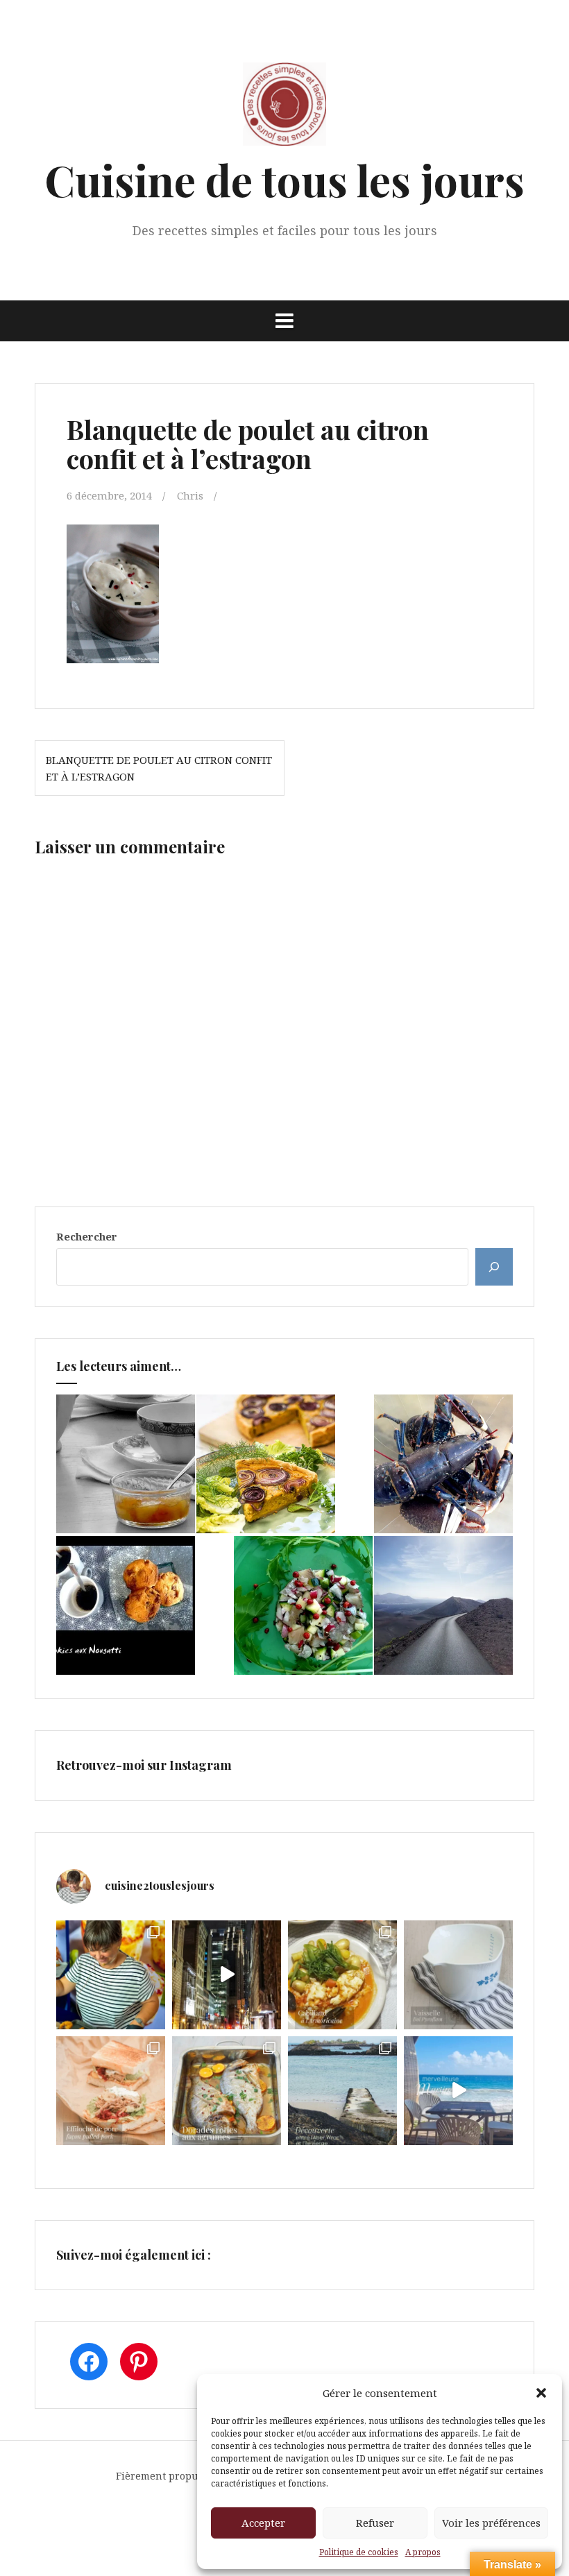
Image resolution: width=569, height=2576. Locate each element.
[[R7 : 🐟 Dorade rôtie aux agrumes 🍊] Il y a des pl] (227, 2091)
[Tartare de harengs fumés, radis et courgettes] (303, 1605)
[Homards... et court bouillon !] (443, 1464)
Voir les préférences (491, 2523)
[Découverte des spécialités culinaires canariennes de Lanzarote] (443, 1605)
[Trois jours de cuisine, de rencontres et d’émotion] (111, 1975)
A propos (423, 2552)
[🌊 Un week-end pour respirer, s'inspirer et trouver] (342, 2091)
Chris (190, 495)
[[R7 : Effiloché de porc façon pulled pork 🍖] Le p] (111, 2091)
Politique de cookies (359, 2552)
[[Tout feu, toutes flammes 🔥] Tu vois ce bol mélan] (458, 1975)
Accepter (263, 2523)
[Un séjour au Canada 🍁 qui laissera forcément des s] (227, 1975)
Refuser (375, 2523)
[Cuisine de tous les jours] (284, 108)
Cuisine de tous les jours (284, 179)
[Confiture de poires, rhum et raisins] (126, 1464)
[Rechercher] (494, 1267)
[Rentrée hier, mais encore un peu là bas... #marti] (458, 2091)
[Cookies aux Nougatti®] (126, 1605)
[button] (541, 2393)
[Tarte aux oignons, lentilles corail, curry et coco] (266, 1464)
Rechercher (87, 1236)
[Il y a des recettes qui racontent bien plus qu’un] (342, 1975)
